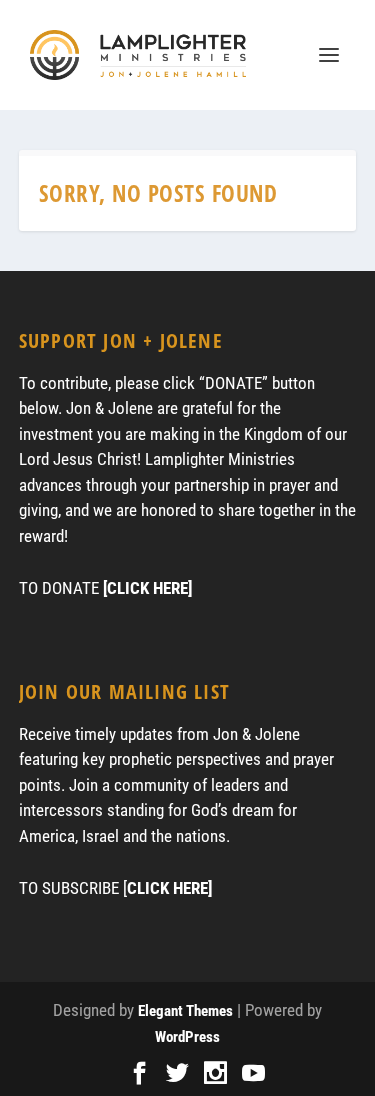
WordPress (187, 1037)
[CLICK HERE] (147, 588)
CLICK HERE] (169, 888)
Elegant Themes (185, 1011)
